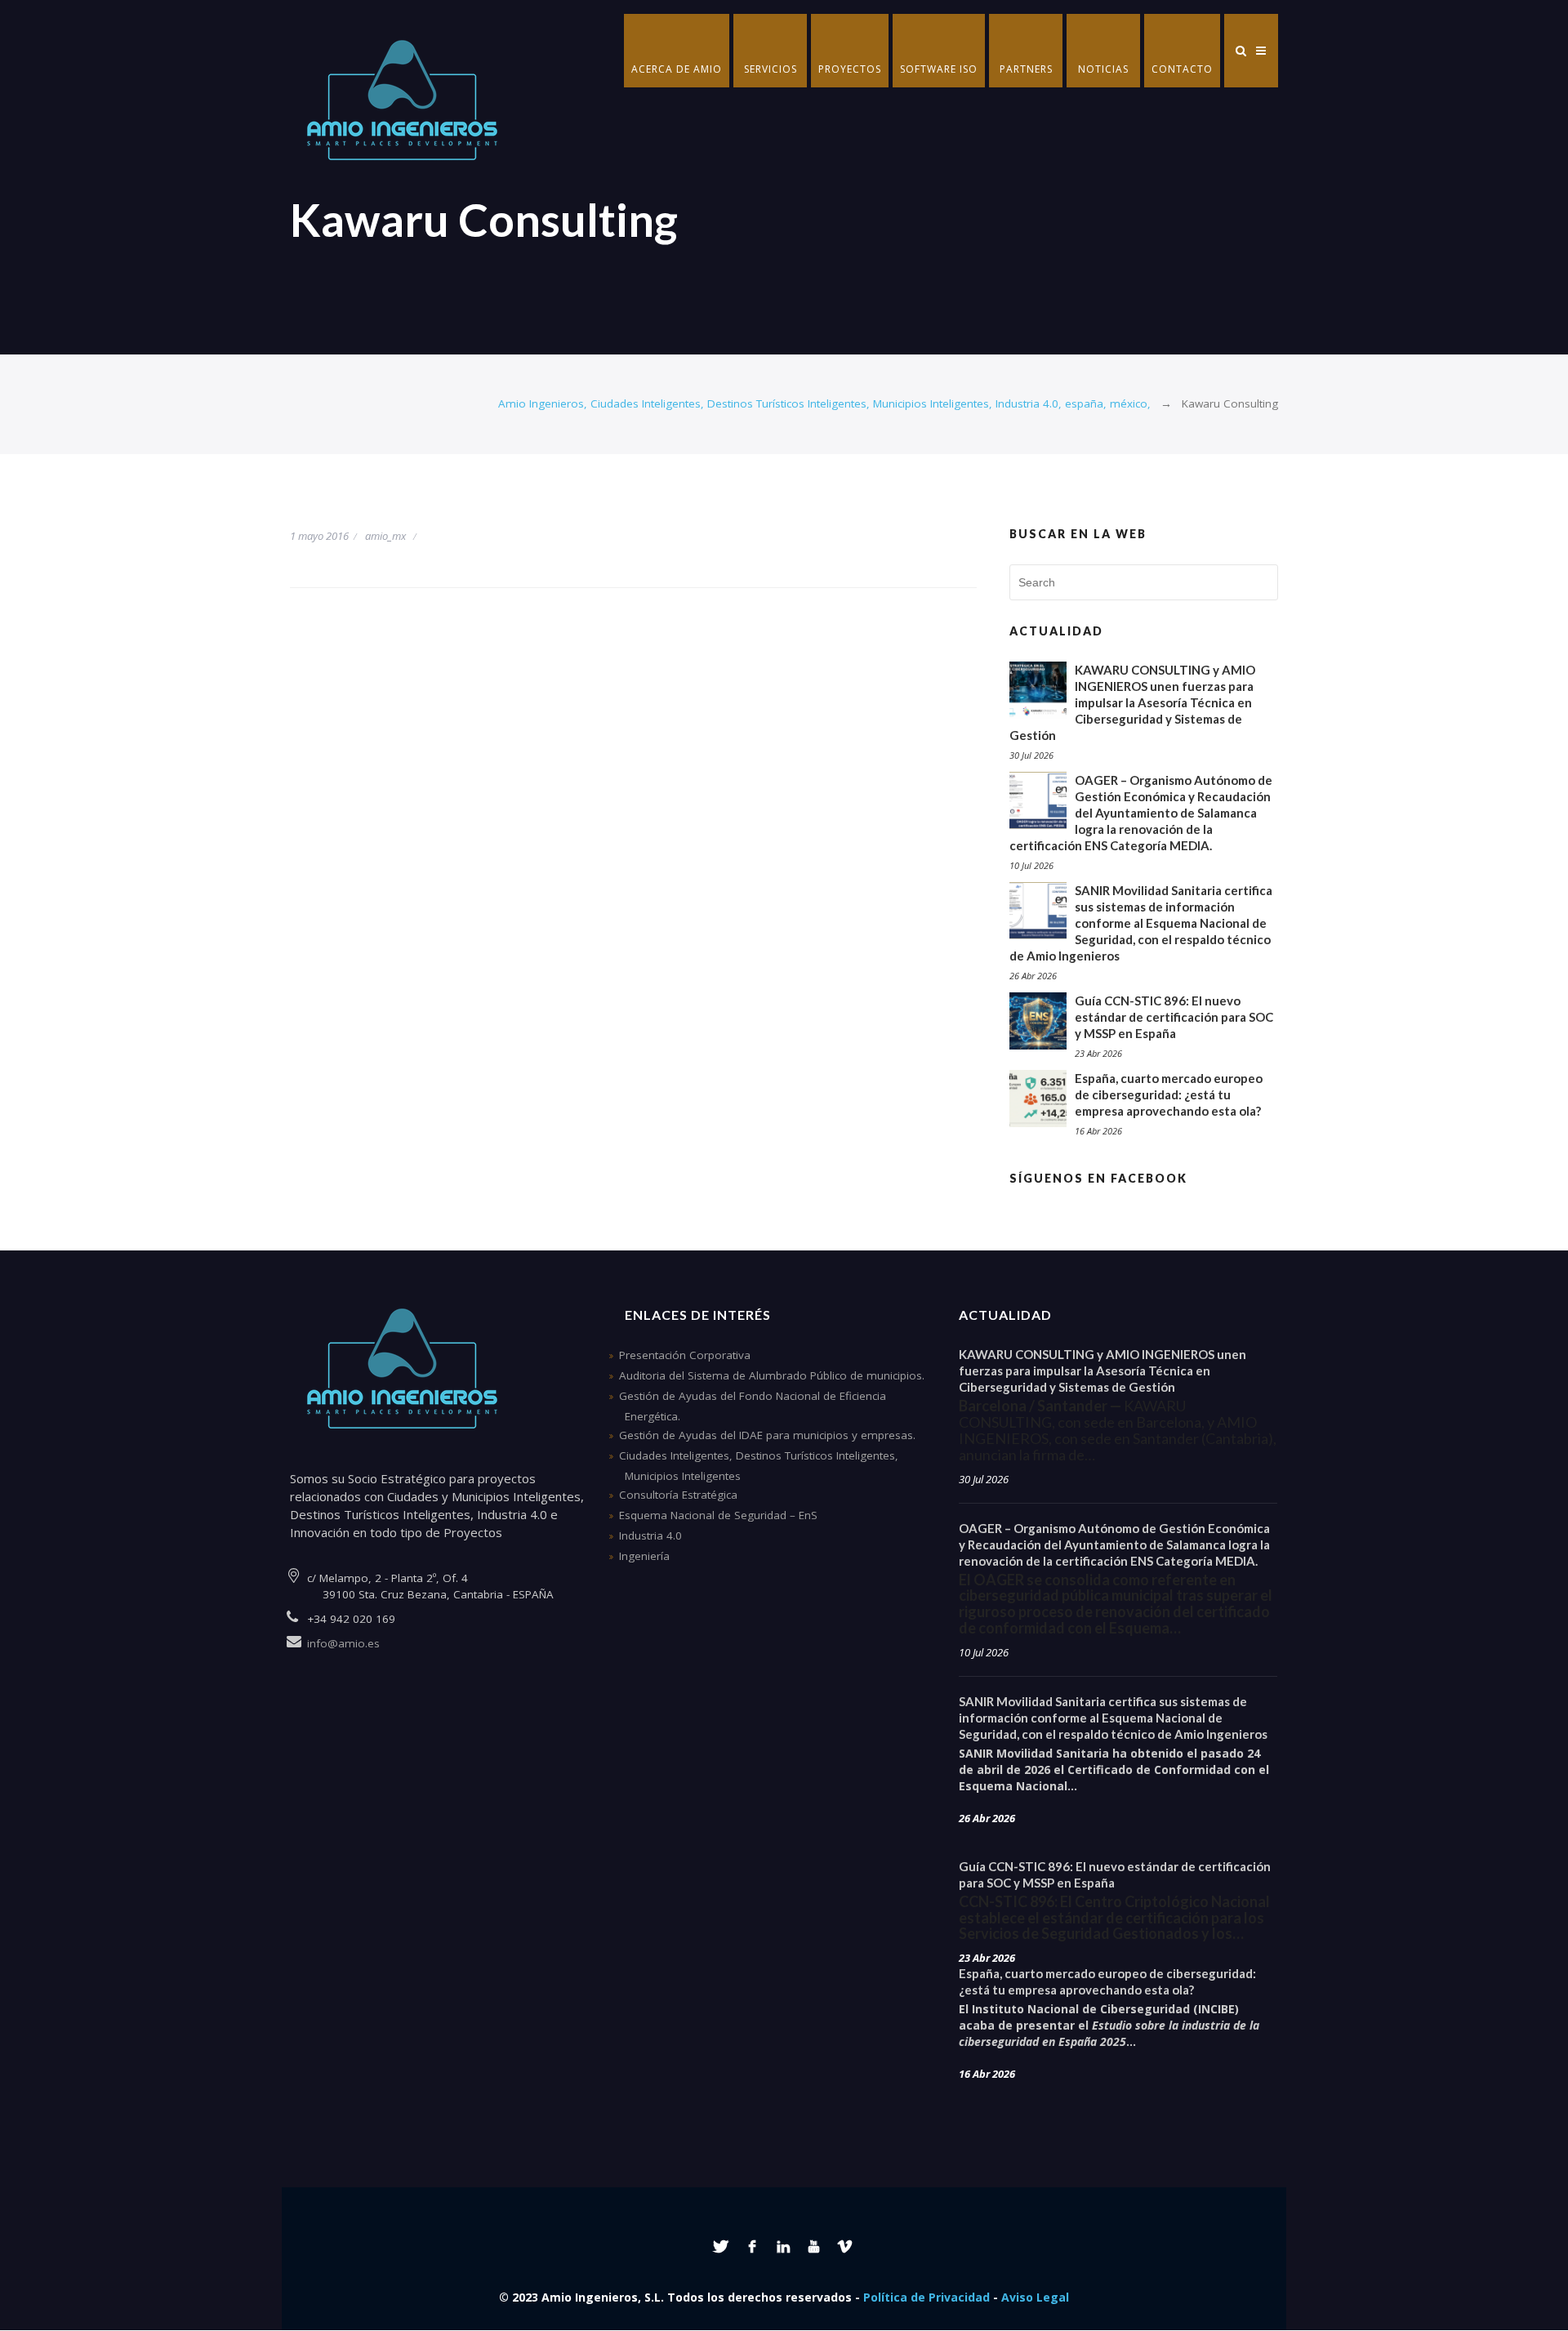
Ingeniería (644, 1556)
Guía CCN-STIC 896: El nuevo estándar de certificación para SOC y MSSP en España (1174, 1017)
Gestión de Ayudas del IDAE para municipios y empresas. (767, 1435)
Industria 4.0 (650, 1535)
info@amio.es (343, 1643)
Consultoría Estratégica (678, 1495)
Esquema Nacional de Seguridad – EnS (718, 1515)
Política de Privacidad (927, 2297)
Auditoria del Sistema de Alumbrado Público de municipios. (772, 1375)
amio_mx (385, 536)
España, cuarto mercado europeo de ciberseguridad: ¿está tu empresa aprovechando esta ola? (1169, 1094)
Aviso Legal (1035, 2297)
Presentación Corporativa (685, 1355)
